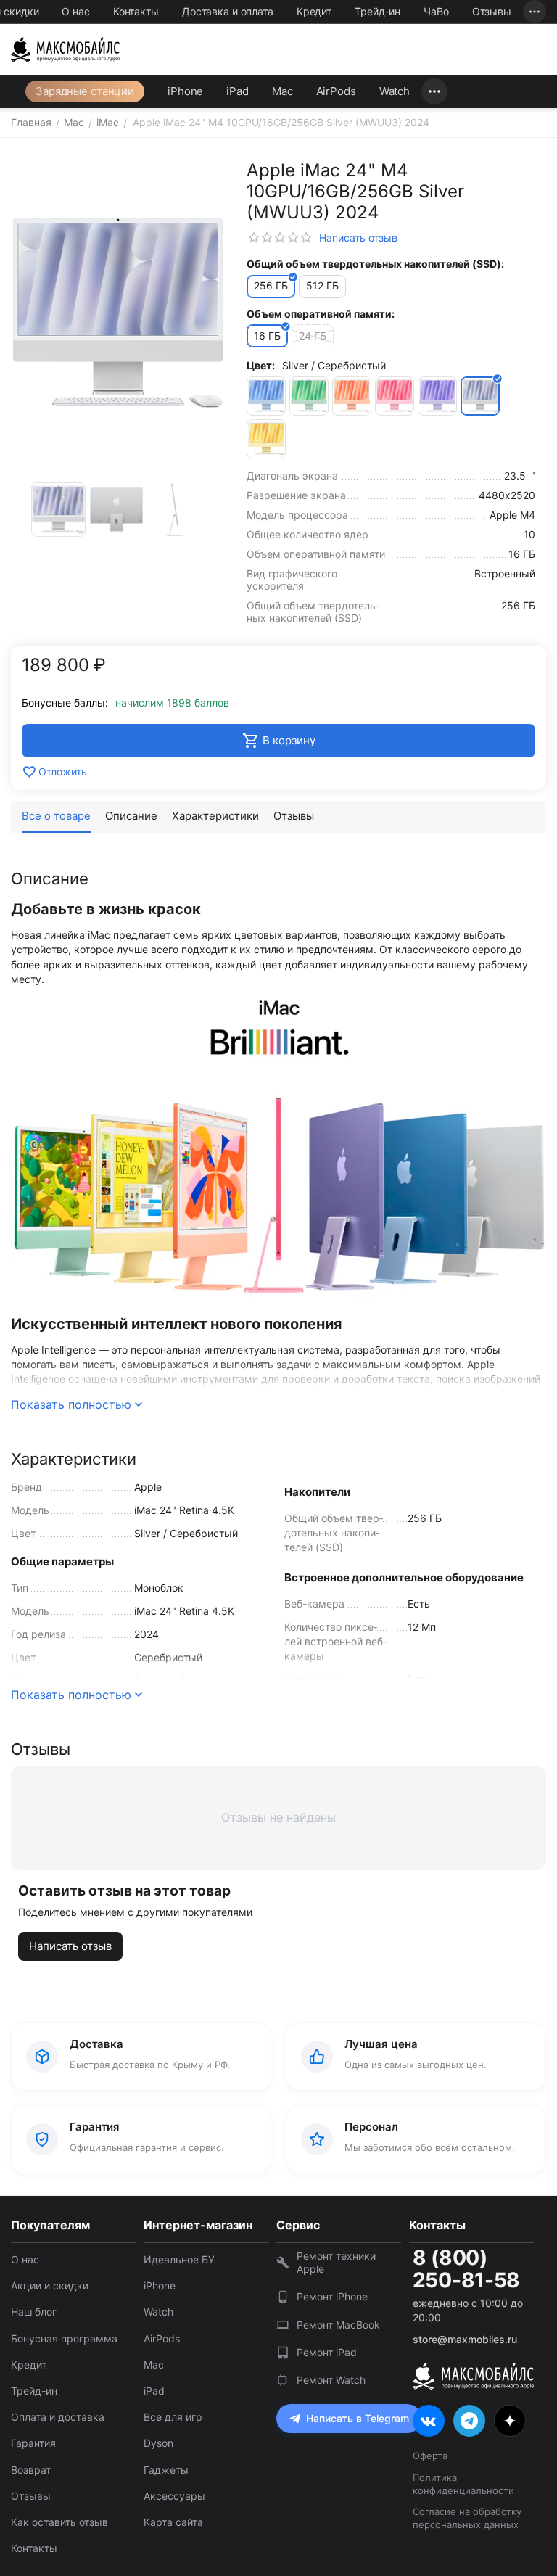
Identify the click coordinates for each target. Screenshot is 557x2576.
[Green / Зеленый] (309, 396)
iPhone (185, 91)
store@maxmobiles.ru (465, 2339)
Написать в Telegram (358, 2418)
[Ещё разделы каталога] (434, 91)
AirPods (336, 91)
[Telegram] (469, 2421)
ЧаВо (436, 11)
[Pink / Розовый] (395, 396)
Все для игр (173, 2417)
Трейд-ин (377, 11)
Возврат (31, 2470)
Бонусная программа (64, 2338)
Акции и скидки (50, 2285)
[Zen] (510, 2421)
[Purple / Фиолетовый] (437, 396)
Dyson (158, 2443)
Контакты (136, 11)
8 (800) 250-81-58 (466, 2269)
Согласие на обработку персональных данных (467, 2518)
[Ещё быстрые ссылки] (535, 12)
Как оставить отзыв (59, 2522)
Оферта (430, 2456)
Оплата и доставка (58, 2417)
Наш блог (34, 2312)
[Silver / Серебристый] (480, 396)
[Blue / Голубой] (266, 396)
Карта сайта (173, 2522)
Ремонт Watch (331, 2380)
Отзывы (492, 11)
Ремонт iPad (327, 2352)
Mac (282, 91)
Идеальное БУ (179, 2259)
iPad (238, 91)
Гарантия (33, 2443)
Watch (395, 91)
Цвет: (261, 365)
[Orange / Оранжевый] (352, 396)
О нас (75, 11)
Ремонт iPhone (332, 2296)
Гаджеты (166, 2470)
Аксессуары (174, 2496)
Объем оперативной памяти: (321, 314)
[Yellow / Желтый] (266, 439)
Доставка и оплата (228, 11)
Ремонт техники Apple (336, 2262)
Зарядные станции (85, 91)
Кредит (314, 11)
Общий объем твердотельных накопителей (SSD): (375, 264)
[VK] (429, 2421)
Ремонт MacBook (338, 2325)
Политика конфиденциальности (463, 2484)
